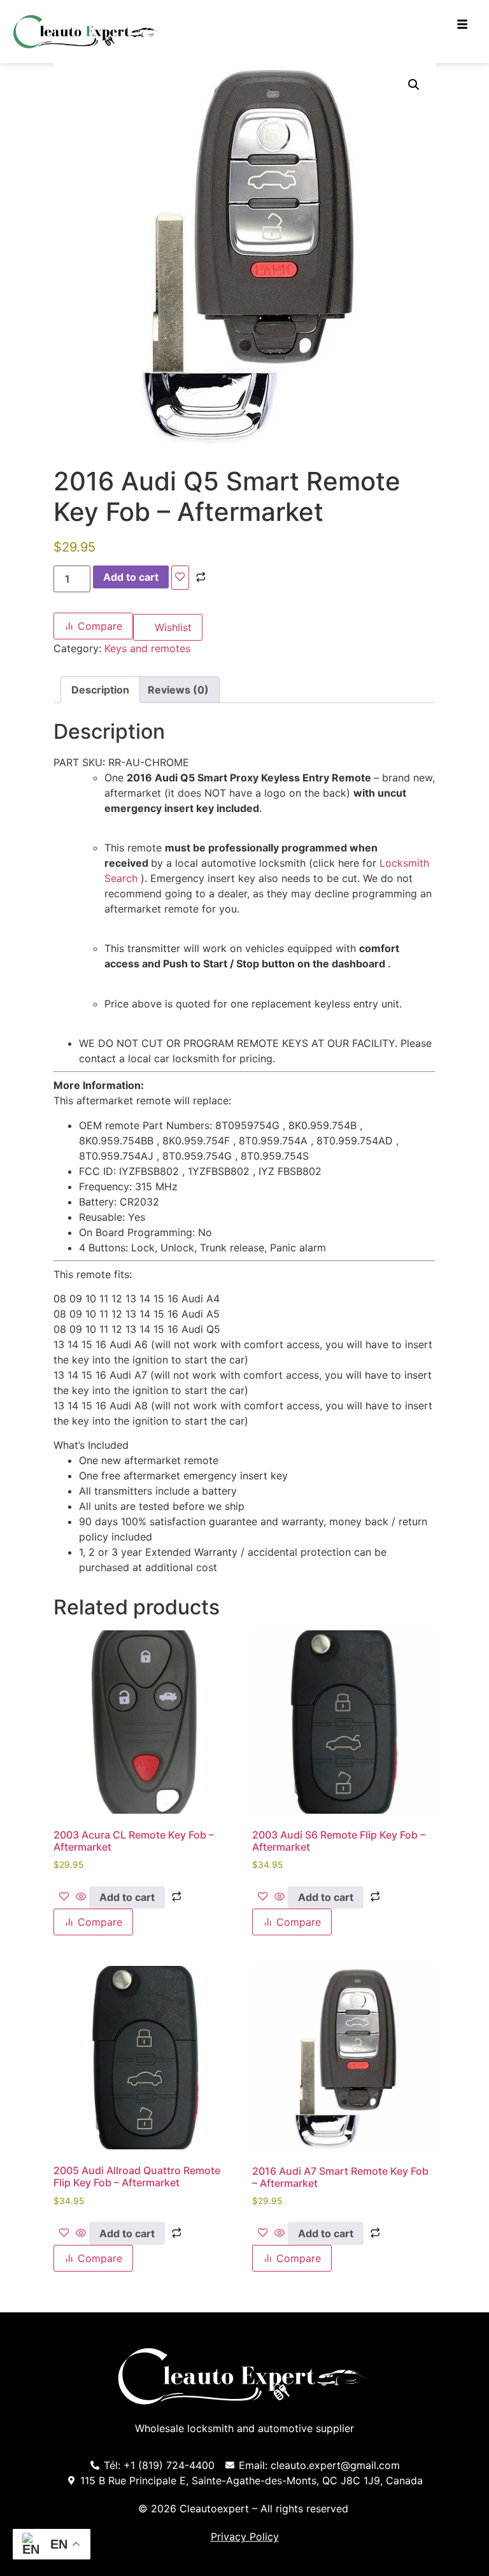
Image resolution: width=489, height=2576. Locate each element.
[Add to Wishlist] (180, 578)
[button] (414, 85)
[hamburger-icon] (462, 25)
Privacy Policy (245, 2537)
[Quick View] (81, 1897)
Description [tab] (100, 690)
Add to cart (131, 577)
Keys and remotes (147, 648)
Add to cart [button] (127, 1897)
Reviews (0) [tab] (178, 690)
